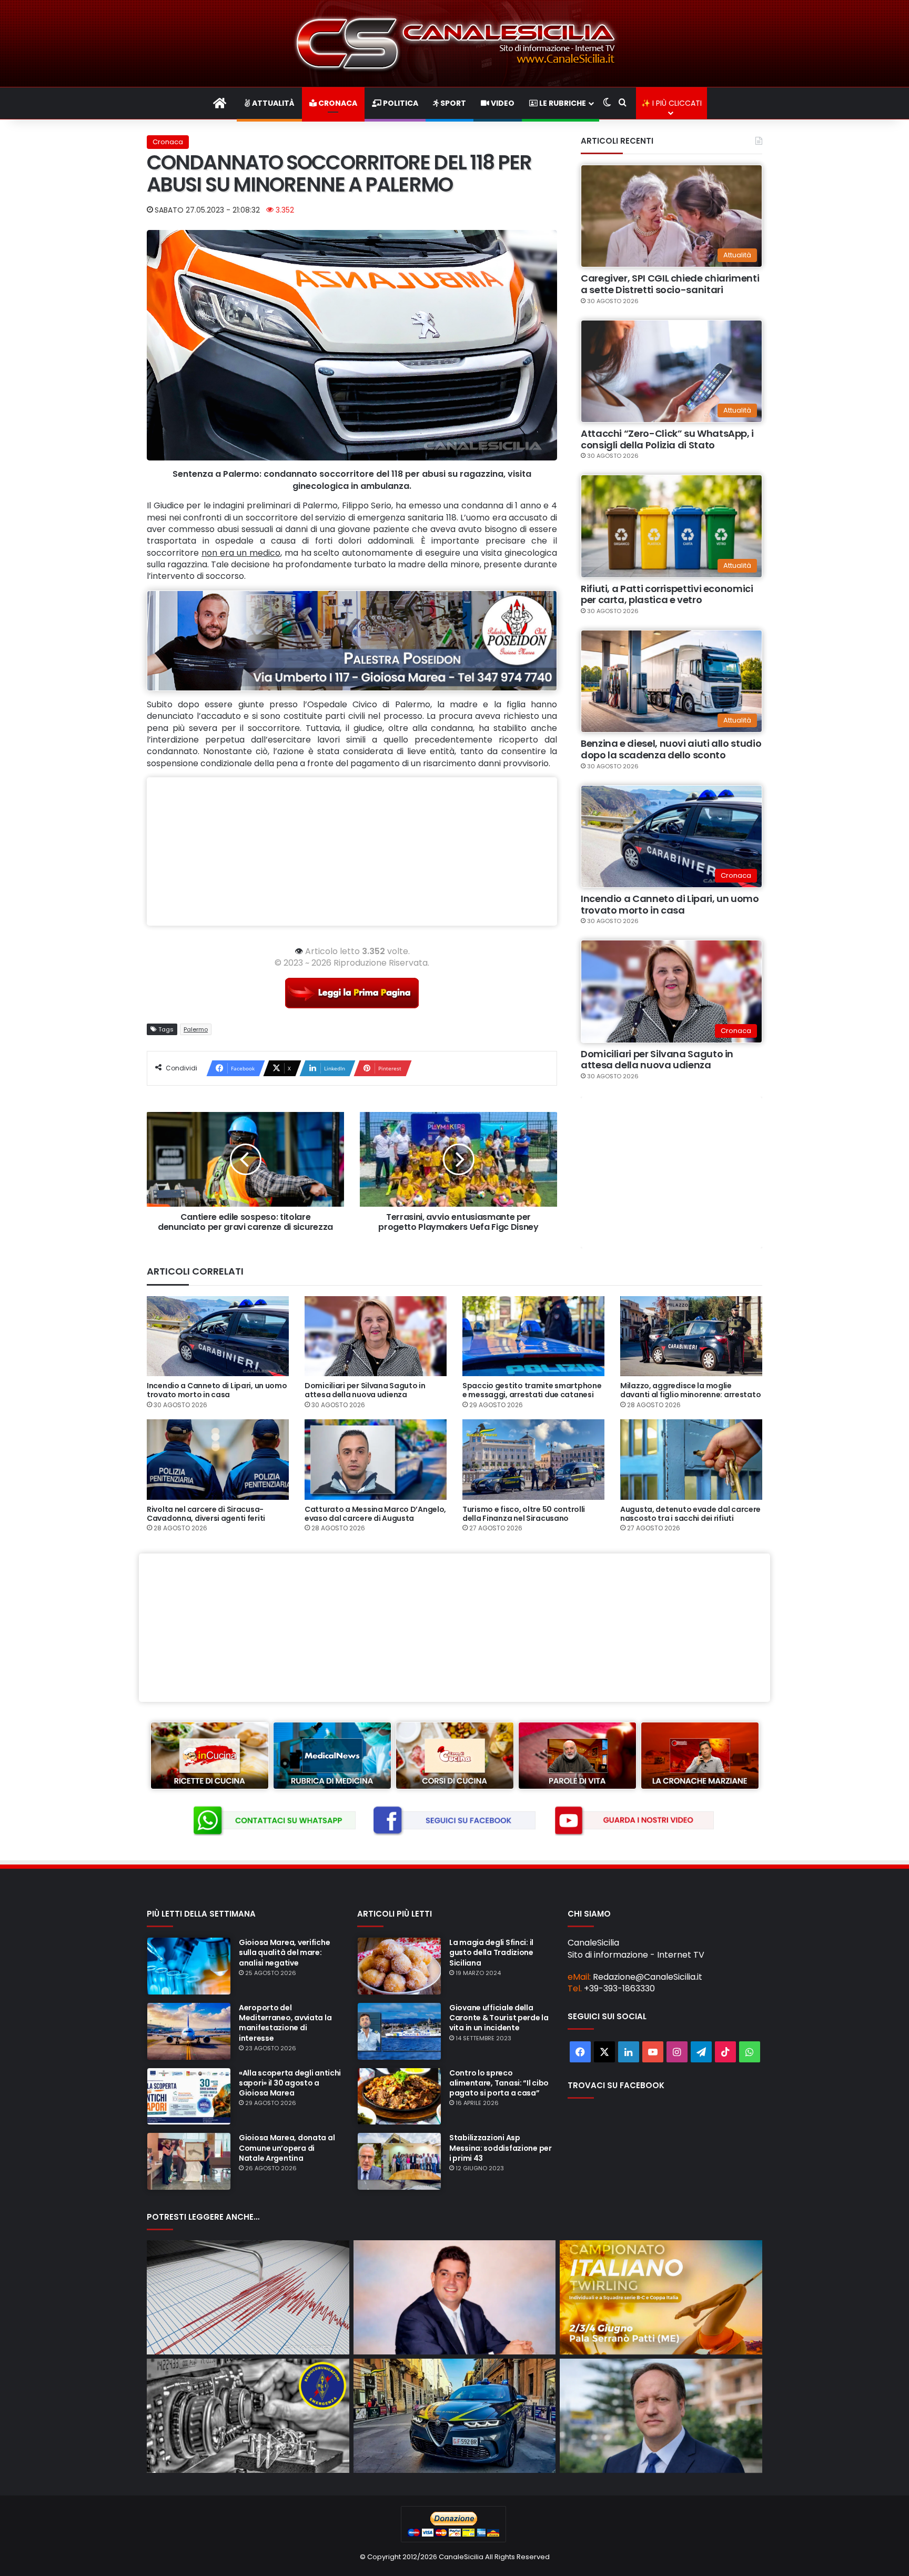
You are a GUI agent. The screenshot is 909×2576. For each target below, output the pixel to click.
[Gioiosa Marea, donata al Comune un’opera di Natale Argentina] (189, 2161)
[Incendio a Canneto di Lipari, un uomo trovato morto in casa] (218, 1336)
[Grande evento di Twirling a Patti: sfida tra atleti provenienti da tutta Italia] (661, 2297)
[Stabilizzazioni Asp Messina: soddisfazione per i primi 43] (399, 2161)
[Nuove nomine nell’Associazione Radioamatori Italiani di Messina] (248, 2416)
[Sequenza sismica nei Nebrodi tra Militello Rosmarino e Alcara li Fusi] (248, 2297)
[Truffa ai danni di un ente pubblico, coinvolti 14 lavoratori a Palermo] (455, 2416)
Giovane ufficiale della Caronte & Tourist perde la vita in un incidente (499, 2018)
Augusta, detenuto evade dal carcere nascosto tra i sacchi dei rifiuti (690, 1514)
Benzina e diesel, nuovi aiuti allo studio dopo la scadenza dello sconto (671, 749)
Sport (452, 103)
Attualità (272, 103)
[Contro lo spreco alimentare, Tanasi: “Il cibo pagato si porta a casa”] (399, 2097)
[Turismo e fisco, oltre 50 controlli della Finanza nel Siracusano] (533, 1459)
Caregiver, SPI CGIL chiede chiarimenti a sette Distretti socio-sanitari (670, 284)
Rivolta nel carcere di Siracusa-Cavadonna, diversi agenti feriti (206, 1514)
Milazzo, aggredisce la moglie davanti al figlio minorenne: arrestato (690, 1390)
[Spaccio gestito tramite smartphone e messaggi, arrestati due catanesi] (533, 1336)
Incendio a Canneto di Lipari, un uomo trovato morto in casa (670, 904)
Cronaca (337, 103)
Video (502, 103)
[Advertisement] (352, 851)
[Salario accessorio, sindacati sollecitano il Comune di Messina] (661, 2416)
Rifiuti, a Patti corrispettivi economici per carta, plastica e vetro (667, 594)
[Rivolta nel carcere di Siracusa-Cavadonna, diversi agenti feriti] (218, 1459)
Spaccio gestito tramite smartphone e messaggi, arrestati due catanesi (532, 1390)
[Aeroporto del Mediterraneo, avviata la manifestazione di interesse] (189, 2031)
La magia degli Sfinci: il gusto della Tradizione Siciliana (491, 1952)
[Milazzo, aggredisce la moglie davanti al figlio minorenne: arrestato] (691, 1336)
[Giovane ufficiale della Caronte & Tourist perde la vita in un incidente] (399, 2031)
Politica (400, 103)
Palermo (196, 1029)
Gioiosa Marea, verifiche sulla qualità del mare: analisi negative (284, 1952)
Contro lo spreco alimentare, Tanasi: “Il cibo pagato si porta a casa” (499, 2083)
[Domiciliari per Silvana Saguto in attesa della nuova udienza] (376, 1336)
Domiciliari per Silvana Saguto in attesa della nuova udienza (657, 1060)
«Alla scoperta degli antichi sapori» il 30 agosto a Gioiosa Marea (290, 2083)
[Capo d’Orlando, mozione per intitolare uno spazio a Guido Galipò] (455, 2297)
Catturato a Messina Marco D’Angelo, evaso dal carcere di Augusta (375, 1514)
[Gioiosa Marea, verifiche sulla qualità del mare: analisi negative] (189, 1966)
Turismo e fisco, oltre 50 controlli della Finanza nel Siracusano (524, 1514)
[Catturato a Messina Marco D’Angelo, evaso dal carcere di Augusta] (376, 1459)
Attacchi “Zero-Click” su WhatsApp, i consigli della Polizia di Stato (667, 439)
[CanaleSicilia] (454, 43)
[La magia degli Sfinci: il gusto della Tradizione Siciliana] (399, 1966)
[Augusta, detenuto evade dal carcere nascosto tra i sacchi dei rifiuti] (691, 1459)
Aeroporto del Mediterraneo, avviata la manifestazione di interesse (285, 2023)
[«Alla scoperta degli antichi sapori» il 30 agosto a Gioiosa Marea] (189, 2097)
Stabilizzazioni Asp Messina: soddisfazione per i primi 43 (501, 2148)
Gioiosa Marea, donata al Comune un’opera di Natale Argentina (287, 2148)
